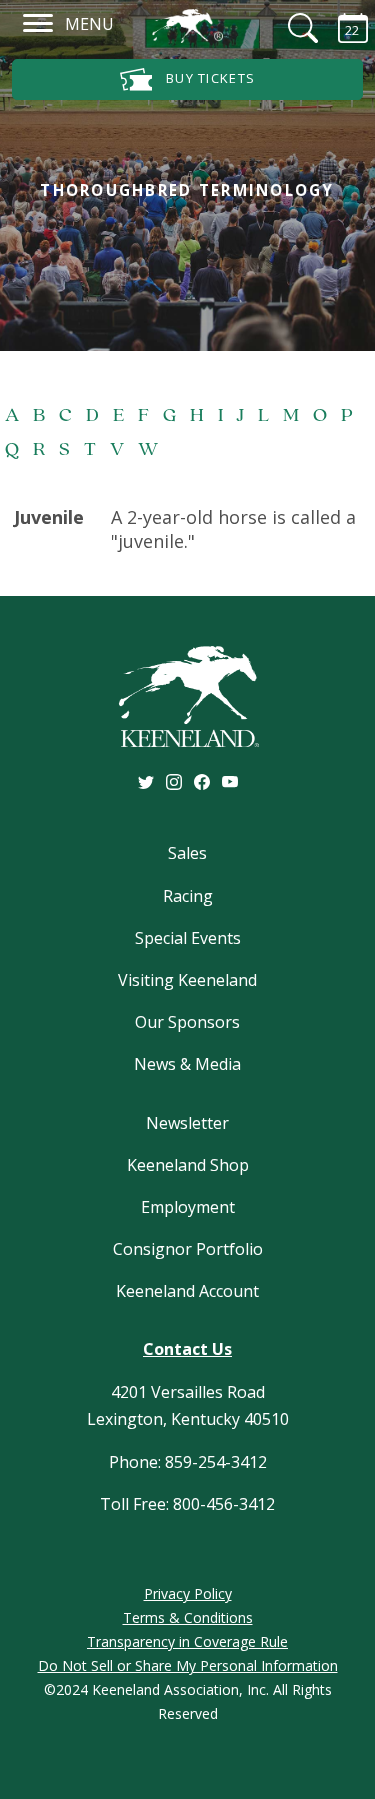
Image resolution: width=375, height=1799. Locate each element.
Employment (188, 1207)
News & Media (187, 1064)
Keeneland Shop (188, 1165)
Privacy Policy (188, 1593)
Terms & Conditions (188, 1617)
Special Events (188, 938)
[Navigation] (38, 22)
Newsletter (187, 1123)
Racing (188, 896)
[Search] (290, 28)
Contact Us (187, 1349)
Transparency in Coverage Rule (187, 1641)
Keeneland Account (187, 1291)
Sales (187, 853)
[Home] (187, 26)
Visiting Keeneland (187, 980)
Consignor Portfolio (188, 1249)
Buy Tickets (209, 78)
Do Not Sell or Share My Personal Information (188, 1665)
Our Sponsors (187, 1022)
